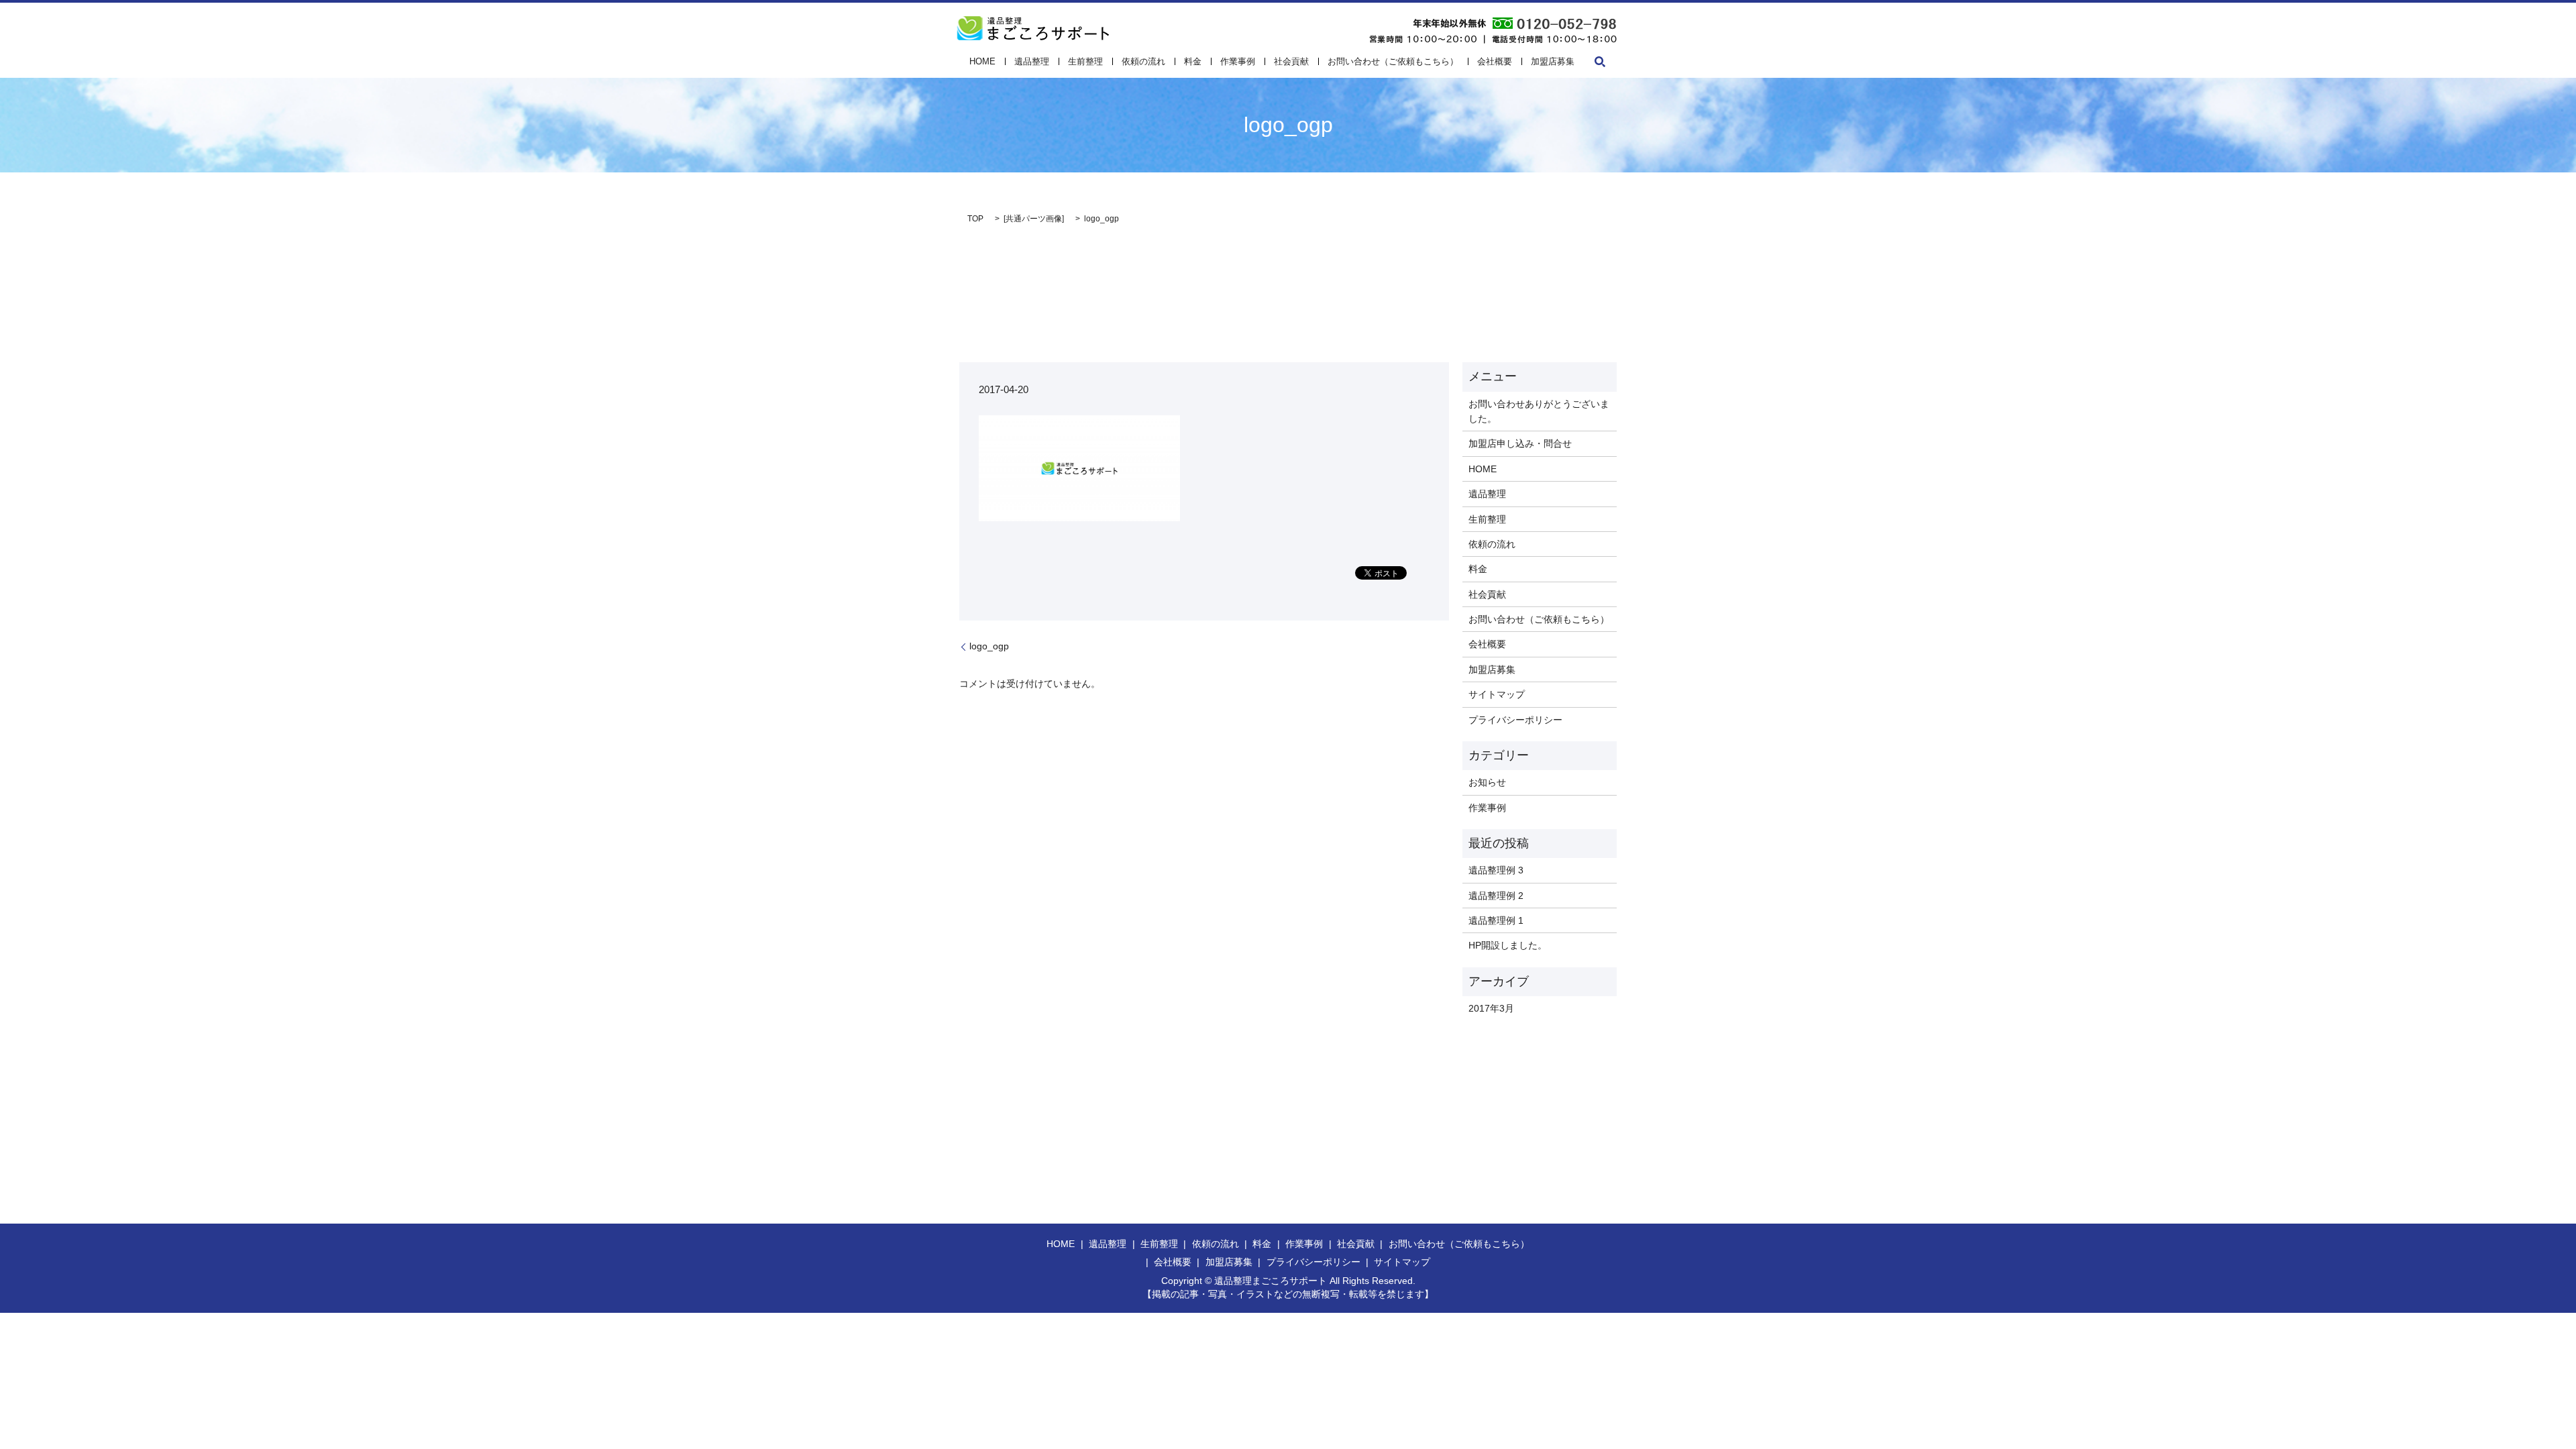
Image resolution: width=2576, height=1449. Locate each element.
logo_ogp (989, 646)
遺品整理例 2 (1496, 896)
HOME (982, 61)
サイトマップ (1497, 694)
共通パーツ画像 (1034, 219)
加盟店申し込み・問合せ (1520, 443)
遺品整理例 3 (1496, 870)
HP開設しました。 (1508, 945)
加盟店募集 (1553, 61)
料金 (1193, 61)
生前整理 (1085, 61)
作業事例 (1238, 61)
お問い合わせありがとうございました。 (1539, 411)
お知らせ (1487, 782)
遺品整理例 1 (1496, 920)
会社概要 (1495, 61)
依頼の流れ (1143, 61)
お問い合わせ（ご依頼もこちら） (1393, 61)
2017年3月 (1491, 1008)
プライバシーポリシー (1515, 720)
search (1600, 62)
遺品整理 (1032, 61)
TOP (975, 219)
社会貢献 (1291, 61)
